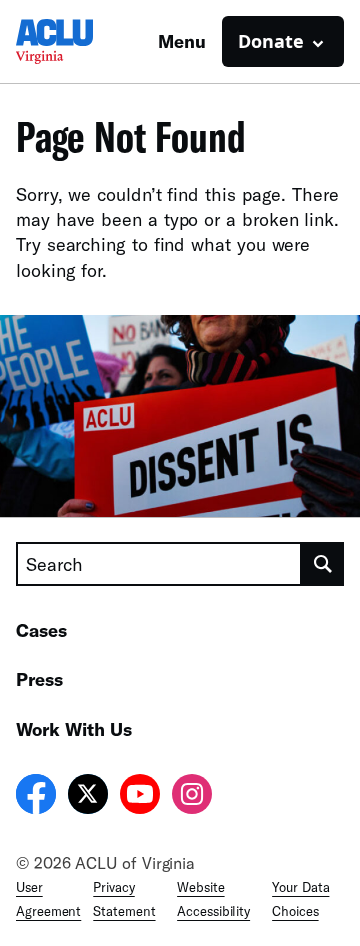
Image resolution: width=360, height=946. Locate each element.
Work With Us (74, 729)
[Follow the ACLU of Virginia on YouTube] (140, 797)
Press (39, 679)
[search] (323, 564)
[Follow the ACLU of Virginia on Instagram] (192, 797)
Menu (182, 41)
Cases (41, 630)
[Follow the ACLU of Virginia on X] (88, 797)
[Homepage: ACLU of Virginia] (86, 41)
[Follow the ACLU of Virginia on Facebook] (36, 797)
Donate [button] (271, 41)
